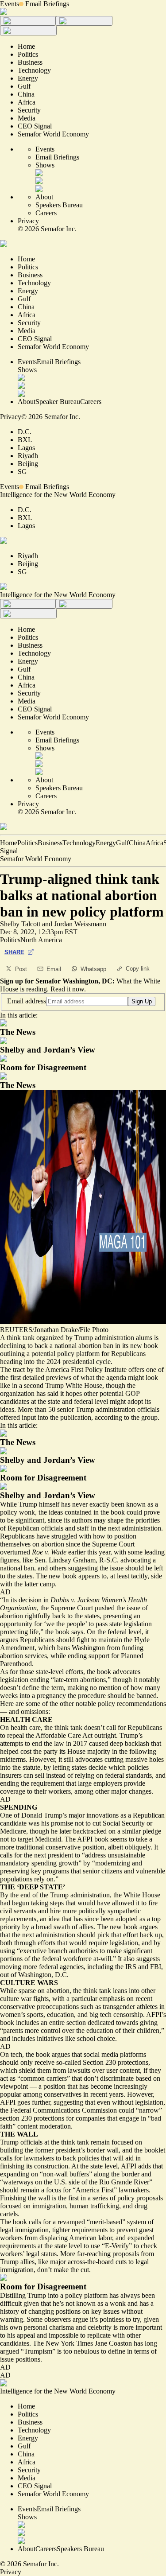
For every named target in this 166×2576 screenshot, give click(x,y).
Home (9, 843)
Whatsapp (93, 969)
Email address (27, 1001)
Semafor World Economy (36, 859)
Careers (46, 213)
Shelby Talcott (20, 924)
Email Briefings (47, 4)
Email (54, 969)
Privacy (28, 221)
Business (50, 843)
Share (14, 952)
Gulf (122, 843)
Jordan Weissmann (80, 924)
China (137, 843)
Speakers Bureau (59, 205)
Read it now (67, 989)
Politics (27, 843)
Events (10, 4)
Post (21, 969)
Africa (154, 843)
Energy (106, 843)
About (44, 197)
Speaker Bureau (58, 402)
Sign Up (142, 1001)
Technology (79, 843)
